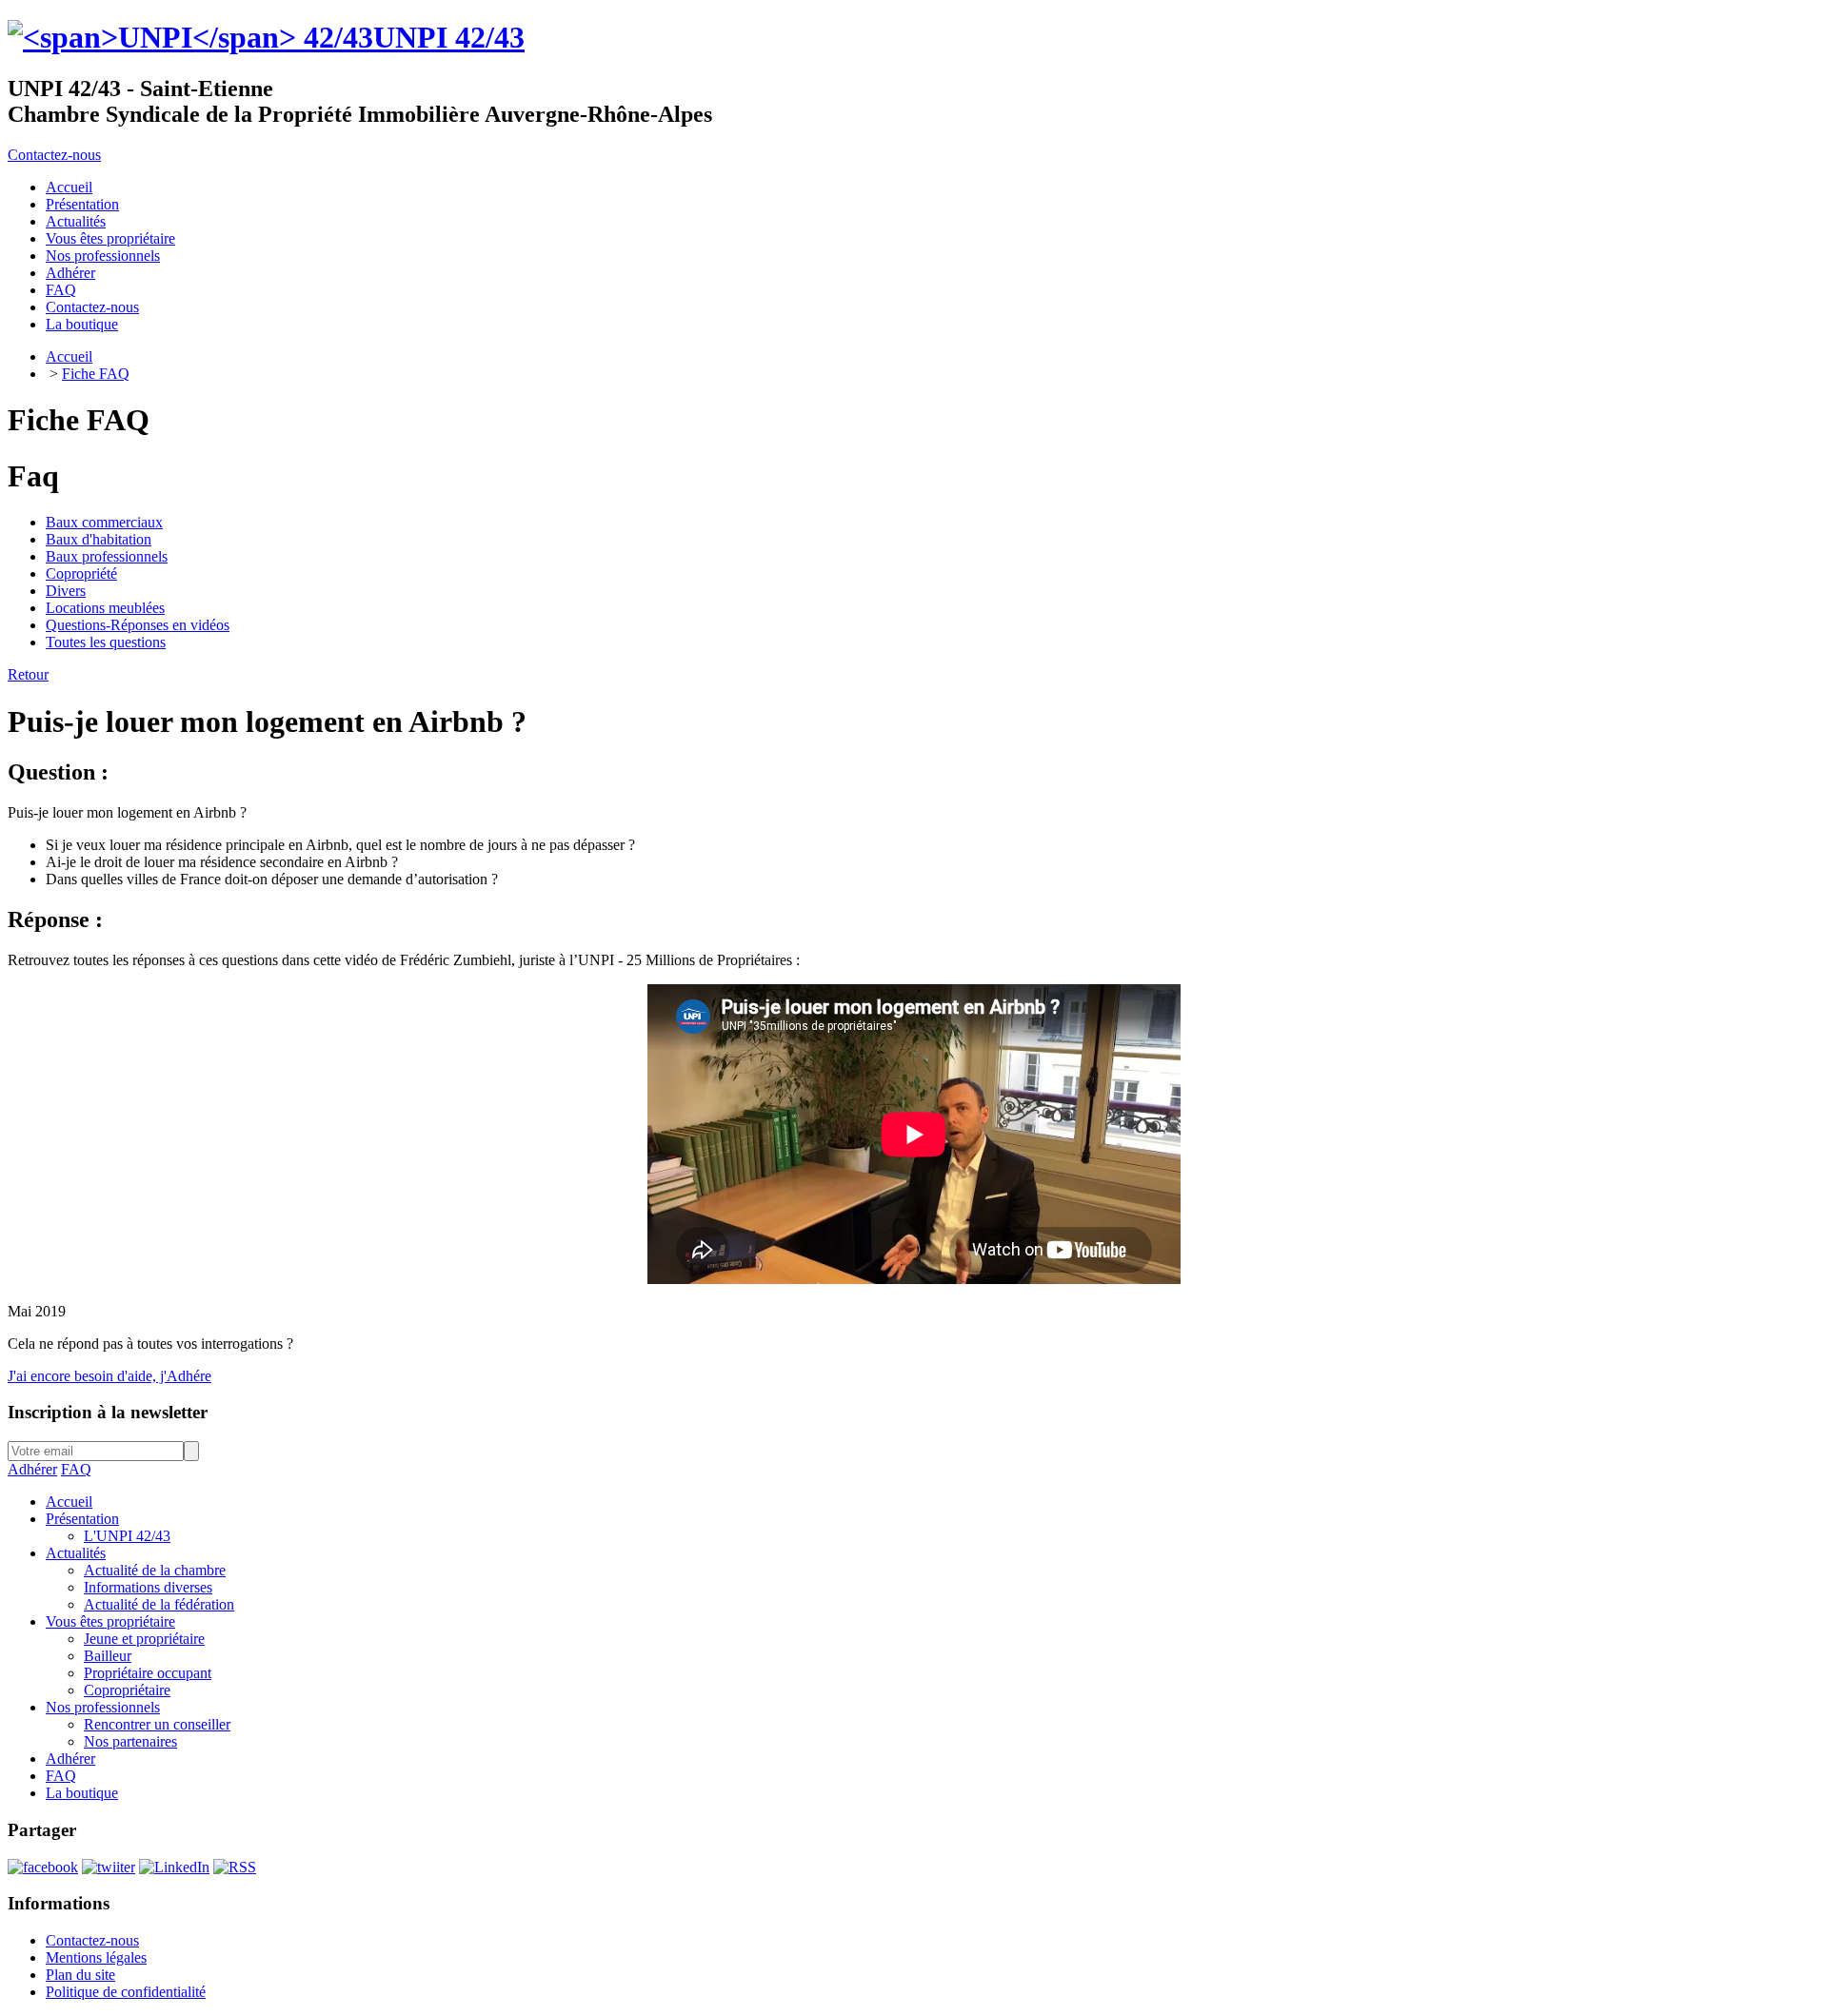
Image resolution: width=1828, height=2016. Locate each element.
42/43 (449, 37)
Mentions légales (96, 1957)
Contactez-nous (54, 155)
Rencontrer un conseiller (157, 1724)
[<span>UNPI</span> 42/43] (190, 37)
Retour (28, 674)
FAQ (76, 1469)
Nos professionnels (103, 1707)
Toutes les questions (106, 642)
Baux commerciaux (104, 522)
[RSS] (235, 1867)
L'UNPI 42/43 (127, 1536)
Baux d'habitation (99, 539)
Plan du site (80, 1975)
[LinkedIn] (174, 1867)
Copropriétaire (127, 1690)
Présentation (82, 1519)
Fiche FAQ (96, 374)
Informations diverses (148, 1587)
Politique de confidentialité (126, 1992)
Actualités (76, 1553)
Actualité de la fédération (159, 1604)
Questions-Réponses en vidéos (138, 625)
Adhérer (32, 1469)
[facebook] (43, 1867)
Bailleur (108, 1656)
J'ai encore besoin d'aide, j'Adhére (109, 1376)
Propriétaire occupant (148, 1673)
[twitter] (109, 1867)
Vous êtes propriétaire (110, 1621)
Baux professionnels (107, 556)
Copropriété (81, 573)
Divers (66, 591)
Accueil (69, 356)
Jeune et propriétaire (144, 1639)
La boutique (82, 1793)
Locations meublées (105, 608)
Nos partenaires (130, 1741)
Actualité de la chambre (155, 1570)
